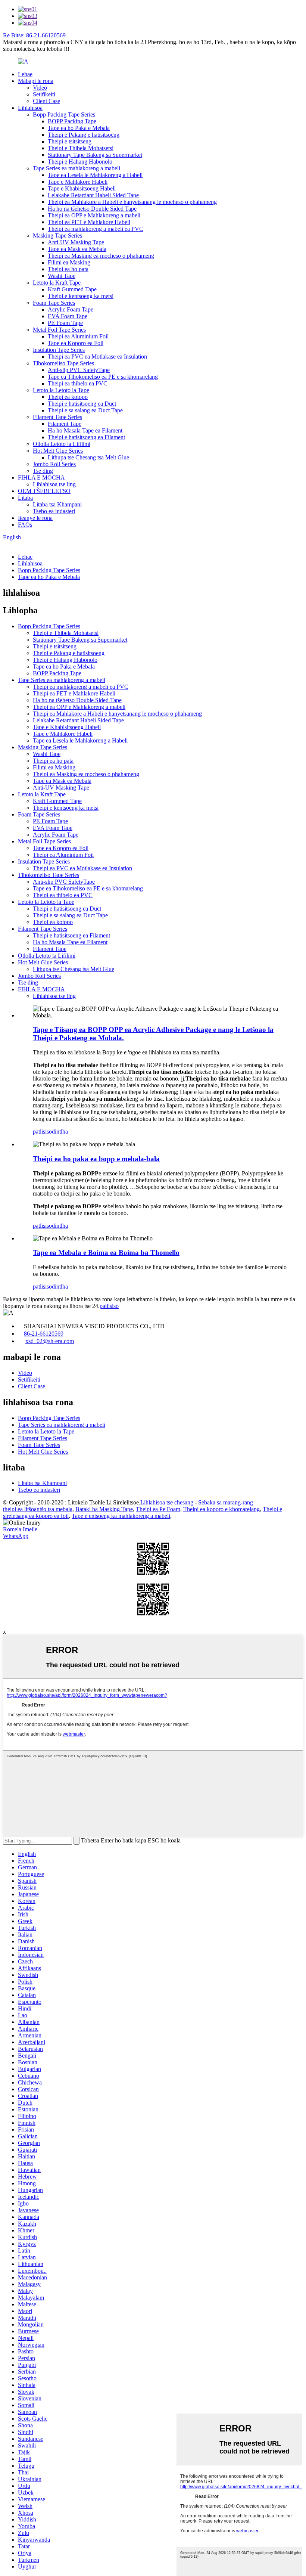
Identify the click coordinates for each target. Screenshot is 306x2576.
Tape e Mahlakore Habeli (78, 182)
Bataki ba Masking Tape (104, 1509)
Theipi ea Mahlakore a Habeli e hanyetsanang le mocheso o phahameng (132, 202)
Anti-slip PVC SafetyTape (79, 370)
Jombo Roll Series (54, 464)
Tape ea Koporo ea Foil (76, 343)
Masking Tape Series (57, 235)
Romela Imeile (20, 1529)
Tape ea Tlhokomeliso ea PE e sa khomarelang (103, 377)
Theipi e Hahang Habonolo (80, 162)
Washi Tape (62, 276)
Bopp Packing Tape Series (64, 114)
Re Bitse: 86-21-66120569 (34, 35)
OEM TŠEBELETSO (44, 491)
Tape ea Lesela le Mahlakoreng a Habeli (95, 175)
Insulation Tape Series (59, 350)
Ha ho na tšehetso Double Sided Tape (92, 209)
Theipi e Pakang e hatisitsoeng (84, 135)
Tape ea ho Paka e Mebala (79, 128)
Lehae (25, 74)
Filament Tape (65, 424)
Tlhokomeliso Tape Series (63, 363)
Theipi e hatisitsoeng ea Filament (86, 437)
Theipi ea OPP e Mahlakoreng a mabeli (94, 215)
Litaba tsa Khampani (57, 504)
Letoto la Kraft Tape (57, 283)
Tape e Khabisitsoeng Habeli (82, 188)
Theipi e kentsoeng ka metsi (81, 296)
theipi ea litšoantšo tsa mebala (38, 1509)
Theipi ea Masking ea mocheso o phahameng (101, 256)
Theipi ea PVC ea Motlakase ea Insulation (97, 357)
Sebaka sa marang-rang (226, 1502)
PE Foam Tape (65, 323)
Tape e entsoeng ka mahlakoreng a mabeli (121, 1516)
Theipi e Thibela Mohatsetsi (81, 148)
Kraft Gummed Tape (72, 289)
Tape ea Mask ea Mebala (77, 249)
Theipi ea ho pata (68, 269)
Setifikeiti (44, 94)
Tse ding (43, 471)
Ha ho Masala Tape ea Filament (85, 430)
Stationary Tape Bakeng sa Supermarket (95, 155)
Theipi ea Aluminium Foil (78, 336)
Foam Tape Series (54, 303)
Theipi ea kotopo (68, 397)
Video (40, 88)
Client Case (46, 101)
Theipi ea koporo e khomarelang (221, 1509)
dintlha (60, 1132)
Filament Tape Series (57, 417)
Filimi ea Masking (69, 262)
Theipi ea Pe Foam (158, 1509)
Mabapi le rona (36, 81)
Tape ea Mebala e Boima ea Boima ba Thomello (106, 1253)
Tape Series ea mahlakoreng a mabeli (76, 168)
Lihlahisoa (30, 108)
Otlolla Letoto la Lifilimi (62, 444)
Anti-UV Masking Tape (76, 242)
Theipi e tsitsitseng (70, 141)
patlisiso (42, 1132)
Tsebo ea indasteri (54, 511)
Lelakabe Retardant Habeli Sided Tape (93, 195)
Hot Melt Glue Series (58, 451)
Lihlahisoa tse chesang (167, 1502)
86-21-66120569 (44, 1334)
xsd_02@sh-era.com (50, 1341)
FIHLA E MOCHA (41, 478)
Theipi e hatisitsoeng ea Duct (82, 404)
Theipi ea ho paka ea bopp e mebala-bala (96, 1159)
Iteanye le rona (35, 518)
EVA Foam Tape (68, 316)
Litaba (25, 498)
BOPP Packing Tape (72, 121)
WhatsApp (16, 1536)
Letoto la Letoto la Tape (61, 390)
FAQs (25, 525)
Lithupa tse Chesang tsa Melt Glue (88, 457)
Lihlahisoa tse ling (54, 484)
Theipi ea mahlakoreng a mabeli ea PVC (96, 229)
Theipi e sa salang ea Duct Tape (85, 410)
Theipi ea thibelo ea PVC (78, 383)
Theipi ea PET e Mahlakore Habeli (89, 222)
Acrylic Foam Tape (71, 309)
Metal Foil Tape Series (59, 330)
